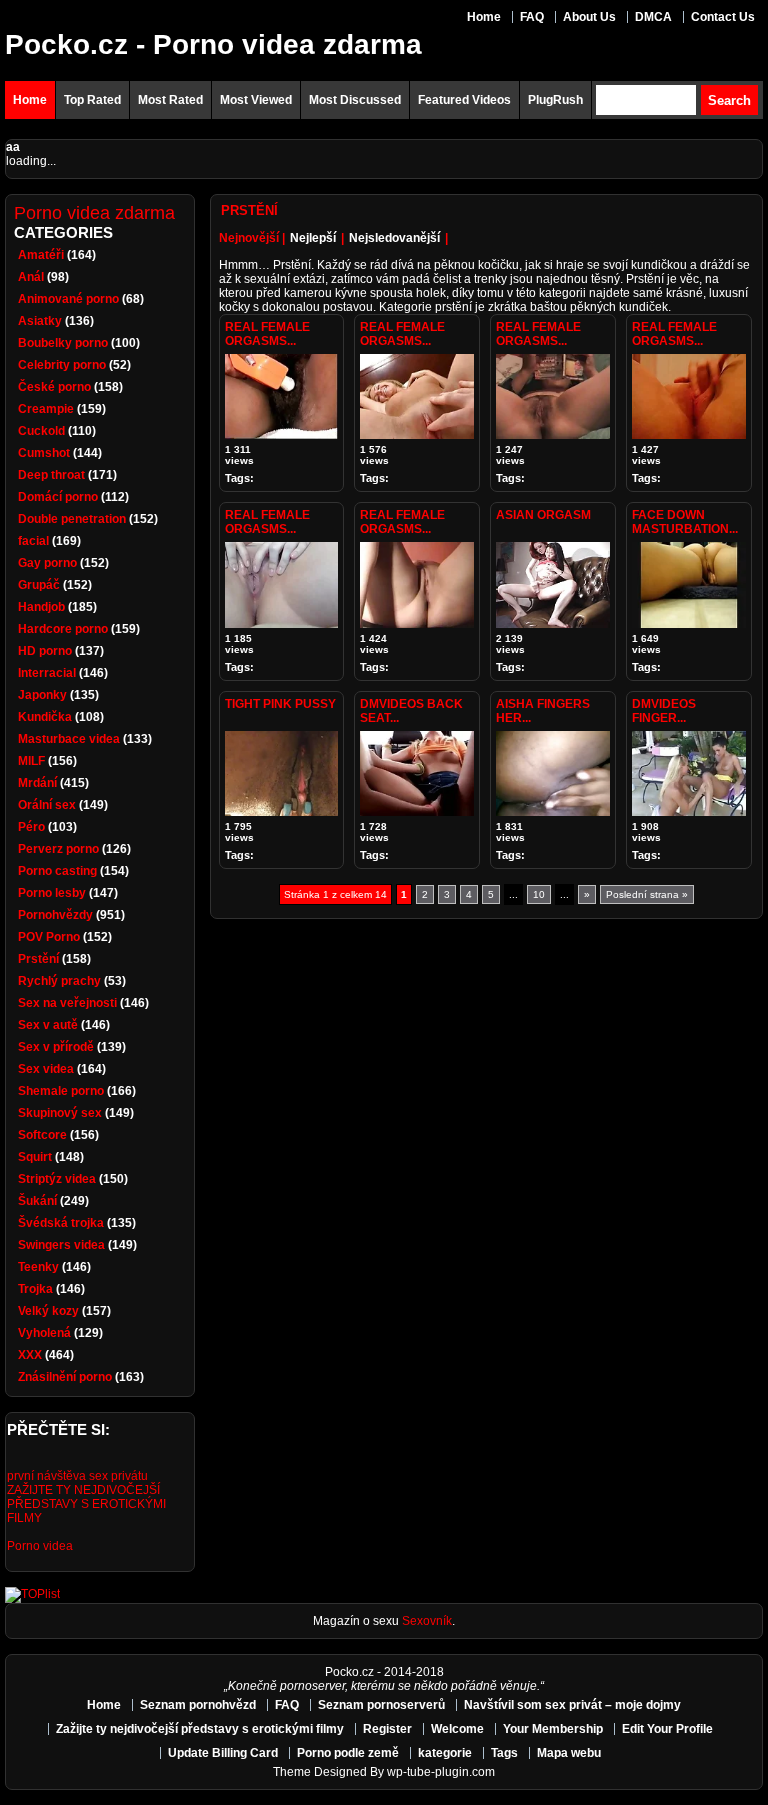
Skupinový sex (60, 1113)
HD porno (45, 651)
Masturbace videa (69, 739)
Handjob (41, 607)
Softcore (42, 1135)
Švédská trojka (61, 1223)
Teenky (38, 1267)
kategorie (445, 1753)
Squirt (35, 1157)
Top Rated (92, 100)
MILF (31, 761)
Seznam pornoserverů (381, 1705)
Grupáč (39, 585)
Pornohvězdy (55, 915)
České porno (54, 387)
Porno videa (40, 1546)
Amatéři (41, 255)
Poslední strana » (647, 894)
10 (539, 894)
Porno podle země (348, 1753)
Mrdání (37, 783)
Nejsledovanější (394, 238)
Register (387, 1729)
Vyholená (44, 1333)
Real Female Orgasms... (267, 334)
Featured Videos (464, 100)
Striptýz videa (57, 1179)
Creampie (46, 409)
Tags (504, 1753)
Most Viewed (256, 100)
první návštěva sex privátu (77, 1476)
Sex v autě (48, 1025)
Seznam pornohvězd (198, 1705)
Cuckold (41, 431)
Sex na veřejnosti (67, 1003)
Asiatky (40, 321)
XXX (30, 1355)
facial (33, 541)
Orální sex (47, 805)
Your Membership (553, 1729)
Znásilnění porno (65, 1377)
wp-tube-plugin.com (441, 1772)
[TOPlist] (32, 1594)
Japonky (42, 695)
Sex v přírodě (56, 1047)
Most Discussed (355, 100)
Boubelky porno (63, 343)
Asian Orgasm (543, 515)
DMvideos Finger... (664, 711)
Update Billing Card (223, 1753)
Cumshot (44, 453)
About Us (589, 17)
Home (484, 17)
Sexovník (427, 1621)
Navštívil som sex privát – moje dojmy (572, 1705)
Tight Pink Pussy (280, 704)
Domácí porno (58, 497)
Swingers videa (61, 1245)
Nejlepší (313, 238)
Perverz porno (58, 849)
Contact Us (723, 17)
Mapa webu (569, 1753)
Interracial (47, 673)
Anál (31, 277)
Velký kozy (48, 1311)
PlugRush (555, 100)
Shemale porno (61, 1091)
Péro (31, 827)
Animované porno (68, 299)
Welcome (457, 1729)
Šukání (37, 1201)
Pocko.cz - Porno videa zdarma (213, 44)
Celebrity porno (62, 365)
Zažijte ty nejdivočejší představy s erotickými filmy (200, 1729)
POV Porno (49, 937)
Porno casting (57, 871)
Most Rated (170, 100)
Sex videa (46, 1069)
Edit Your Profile (667, 1729)
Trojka (35, 1289)
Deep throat (51, 475)
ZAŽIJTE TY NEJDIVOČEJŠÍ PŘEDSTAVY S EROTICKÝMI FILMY (86, 1504)
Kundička (45, 717)
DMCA (653, 17)
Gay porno (47, 563)
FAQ (532, 17)
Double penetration (72, 519)
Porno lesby (52, 893)
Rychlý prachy (59, 981)
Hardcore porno (63, 629)
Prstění (38, 959)
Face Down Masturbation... (685, 522)
